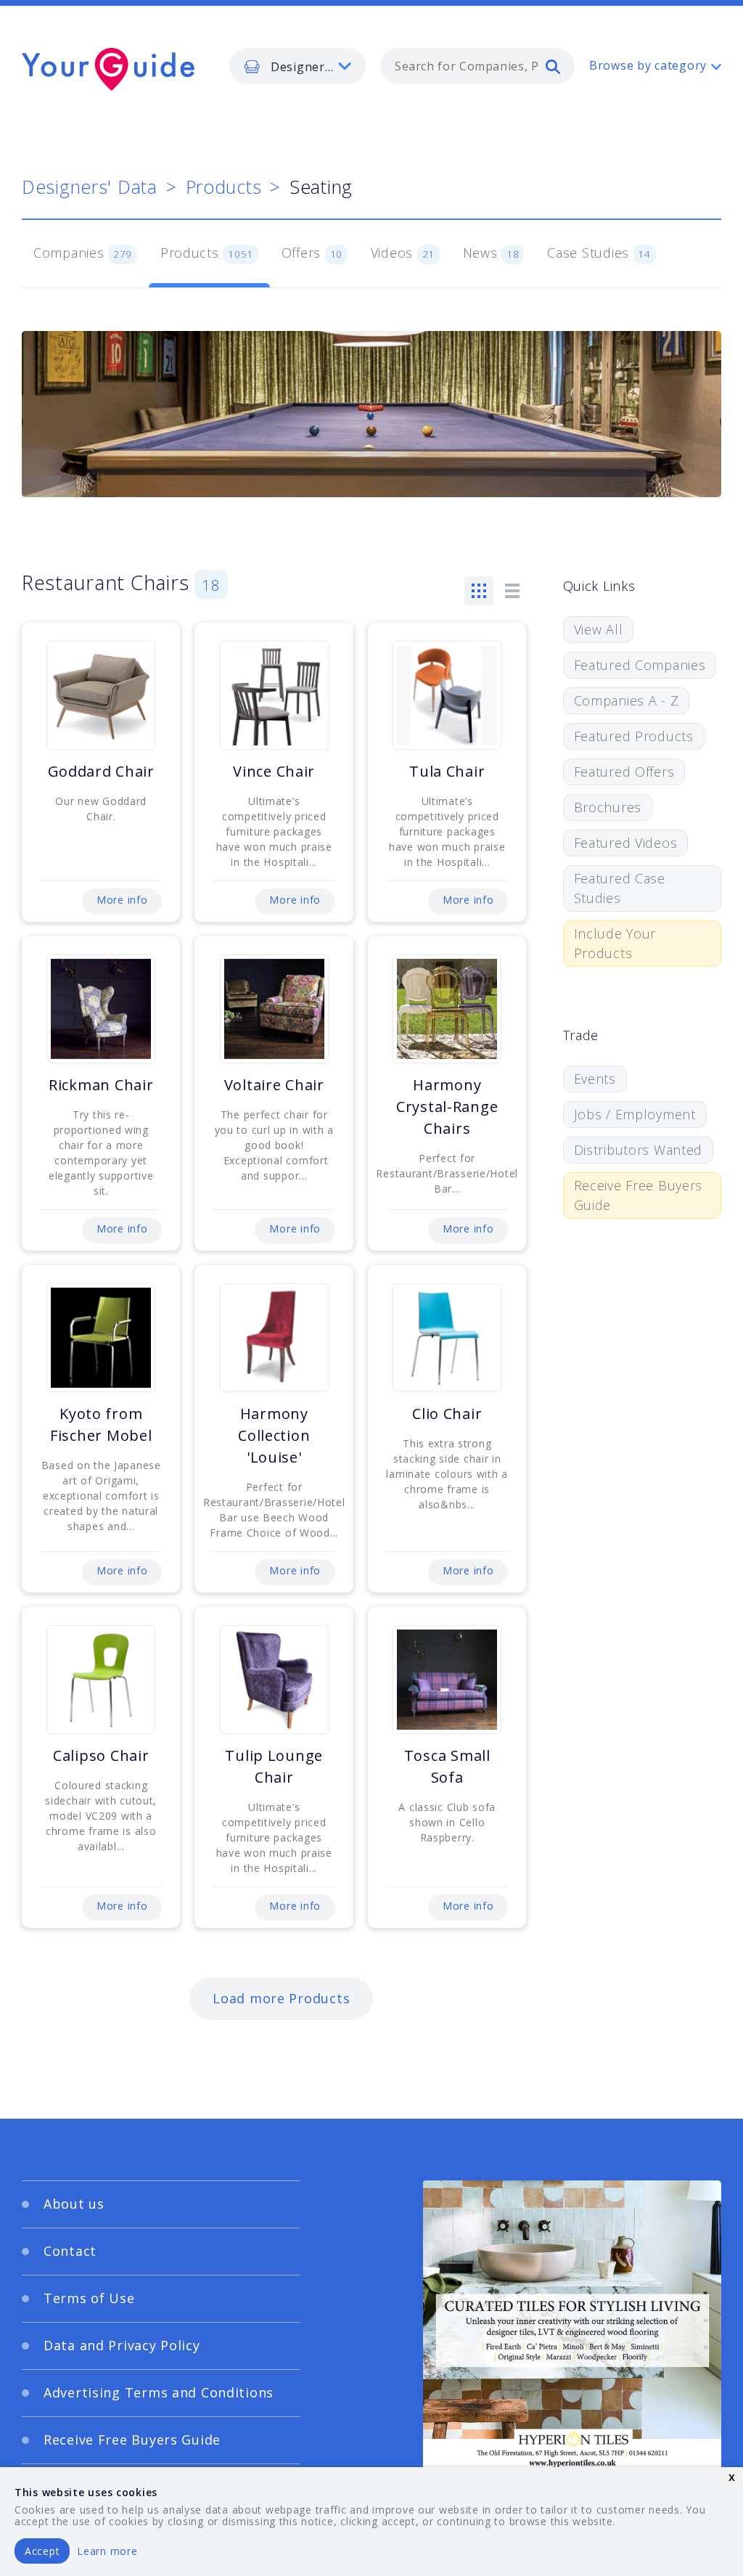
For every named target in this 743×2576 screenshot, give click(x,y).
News (491, 253)
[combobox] (477, 66)
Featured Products (634, 736)
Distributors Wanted (639, 1150)
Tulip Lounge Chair (274, 1766)
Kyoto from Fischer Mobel (101, 1424)
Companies (83, 253)
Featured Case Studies (620, 888)
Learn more (107, 2551)
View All (599, 629)
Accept (42, 2551)
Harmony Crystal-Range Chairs (447, 1107)
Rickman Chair (101, 1085)
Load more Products (281, 1998)
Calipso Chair (101, 1755)
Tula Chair (447, 771)
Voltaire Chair (274, 1085)
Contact (70, 2251)
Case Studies (599, 253)
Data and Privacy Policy (122, 2345)
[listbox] (297, 66)
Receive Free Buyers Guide (639, 1195)
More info (122, 900)
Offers (312, 253)
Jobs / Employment (635, 1114)
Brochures (608, 807)
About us (74, 2204)
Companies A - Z (627, 700)
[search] (553, 66)
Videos (403, 253)
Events (595, 1079)
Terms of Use (89, 2298)
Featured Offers (624, 772)
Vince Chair (274, 771)
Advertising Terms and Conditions (159, 2392)
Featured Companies (640, 665)
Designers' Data (90, 187)
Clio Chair (447, 1414)
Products (224, 187)
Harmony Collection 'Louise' (274, 1435)
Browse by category (648, 65)
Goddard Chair (101, 771)
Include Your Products (615, 943)
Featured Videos (626, 843)
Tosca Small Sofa (447, 1766)
